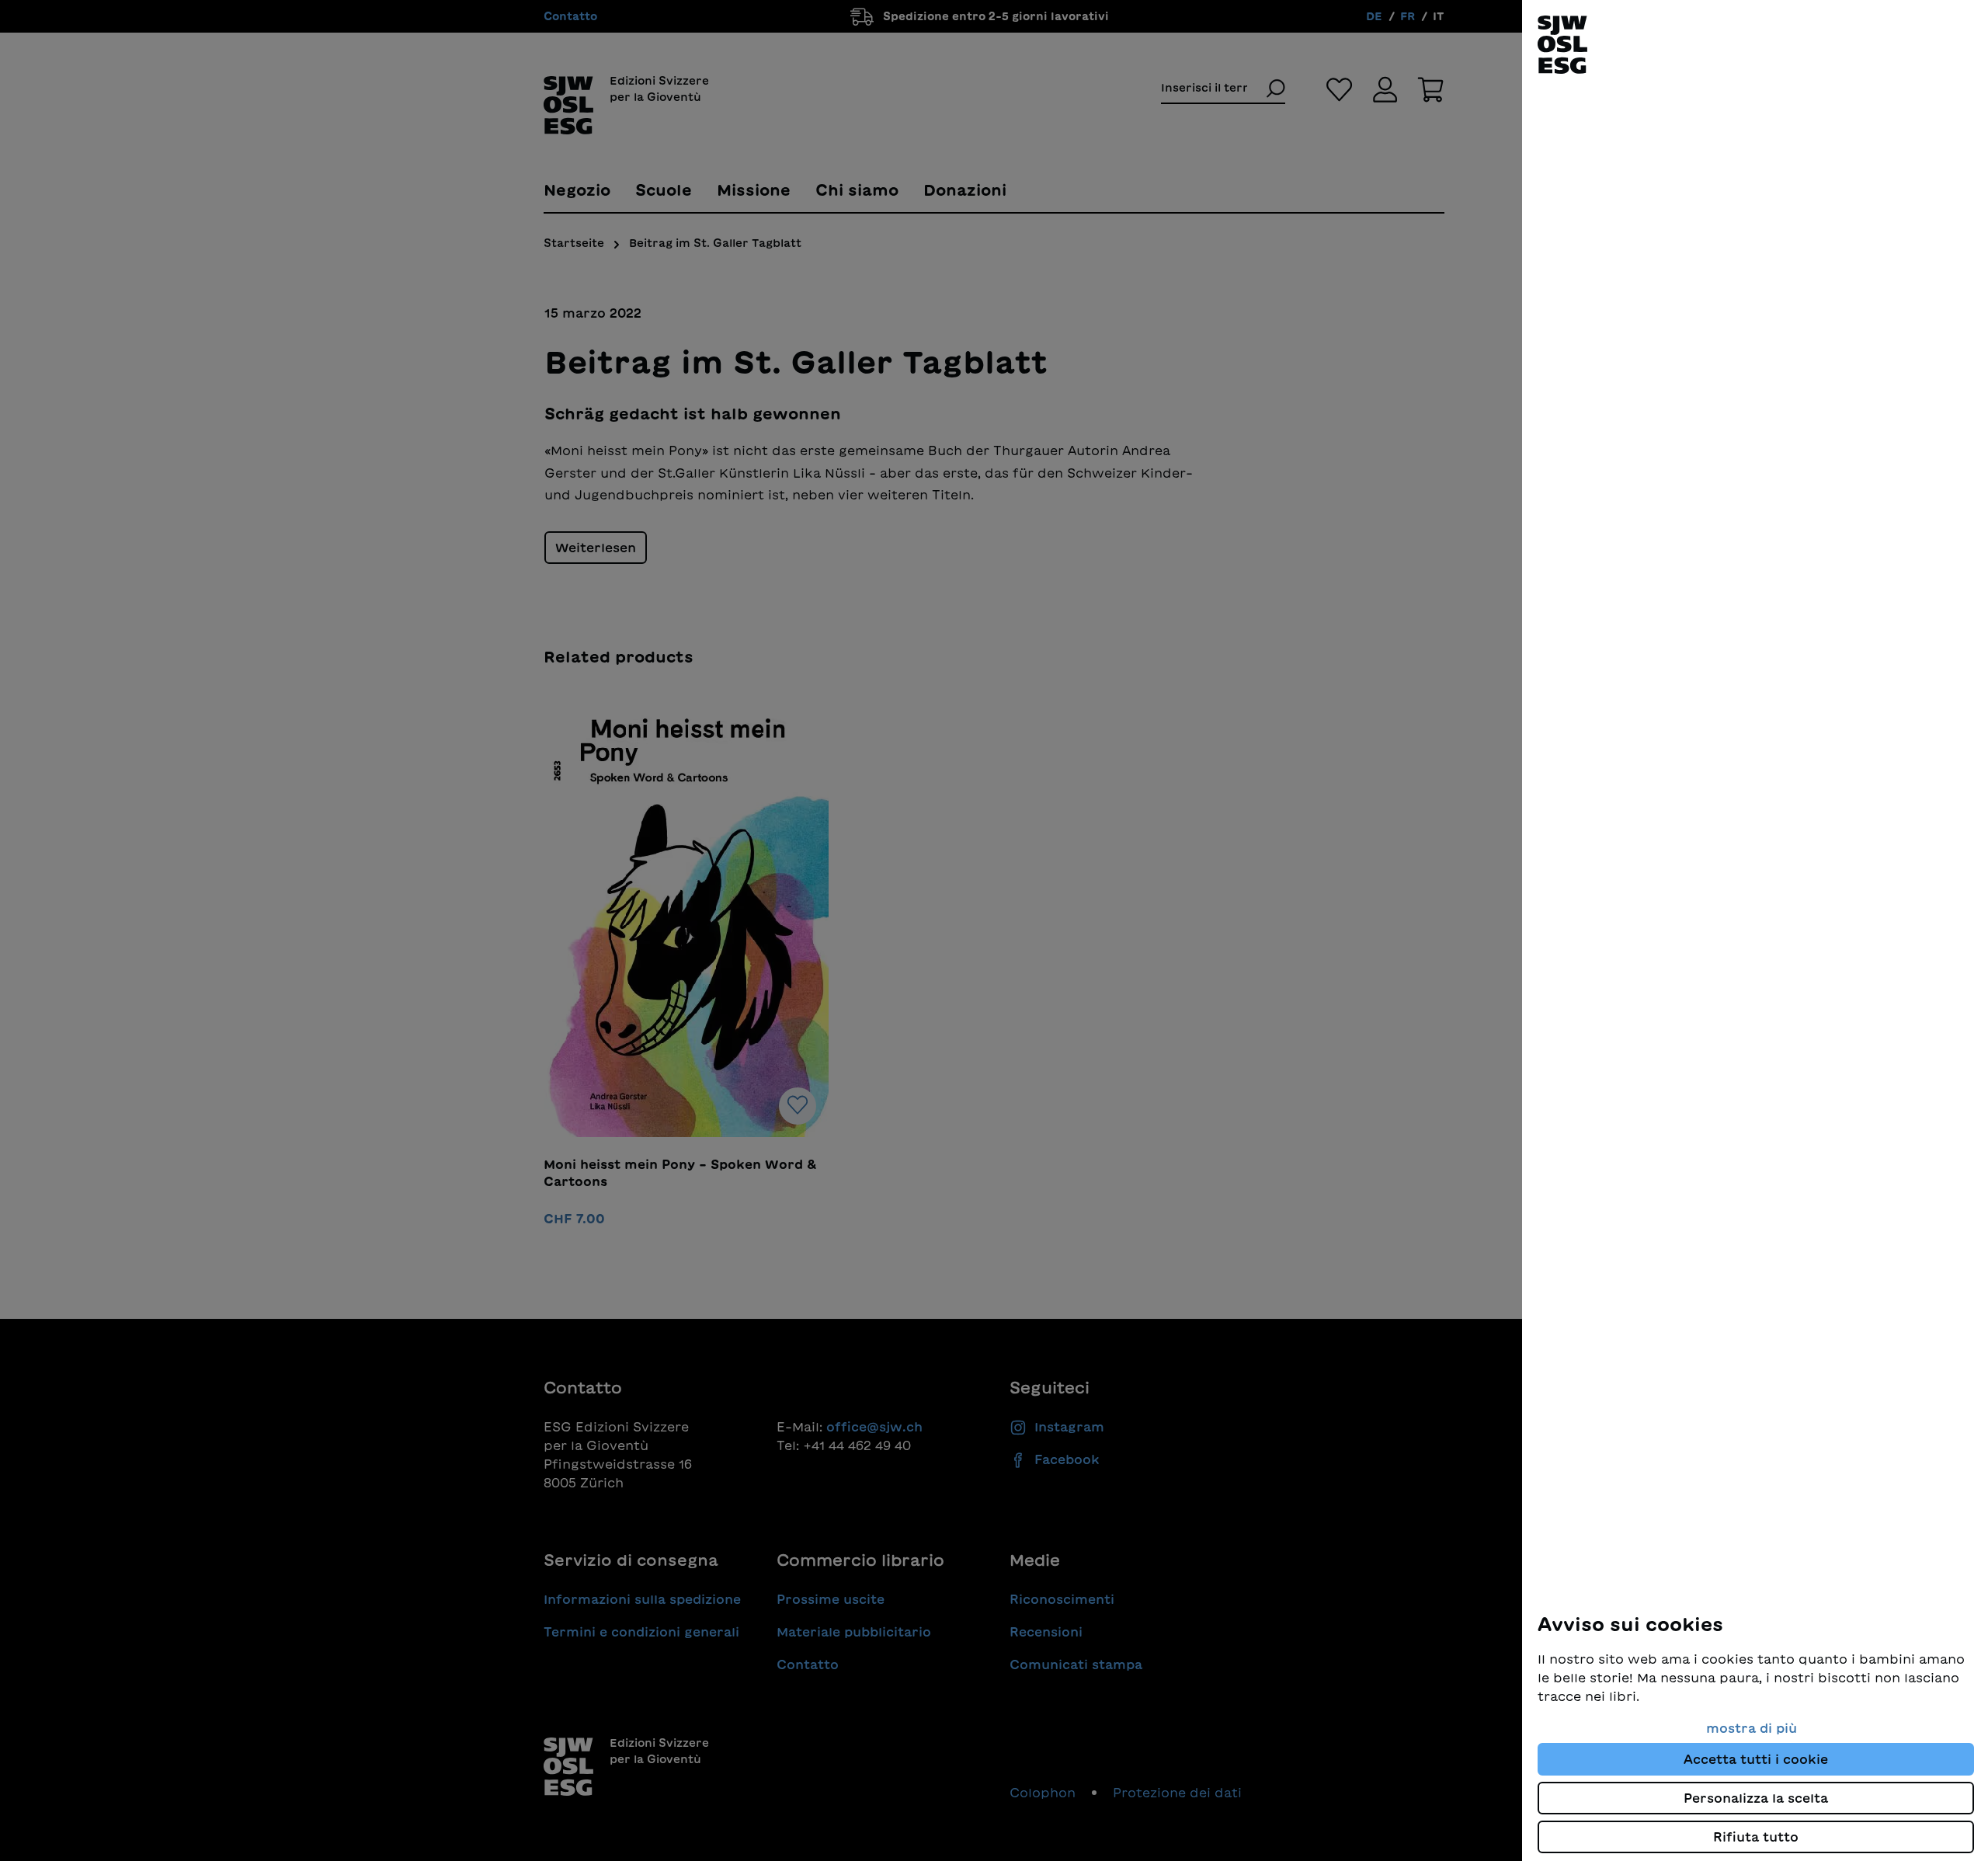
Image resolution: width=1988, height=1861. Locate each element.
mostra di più (1752, 1728)
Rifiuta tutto (1756, 1837)
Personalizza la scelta (1756, 1798)
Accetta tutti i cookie (1756, 1759)
